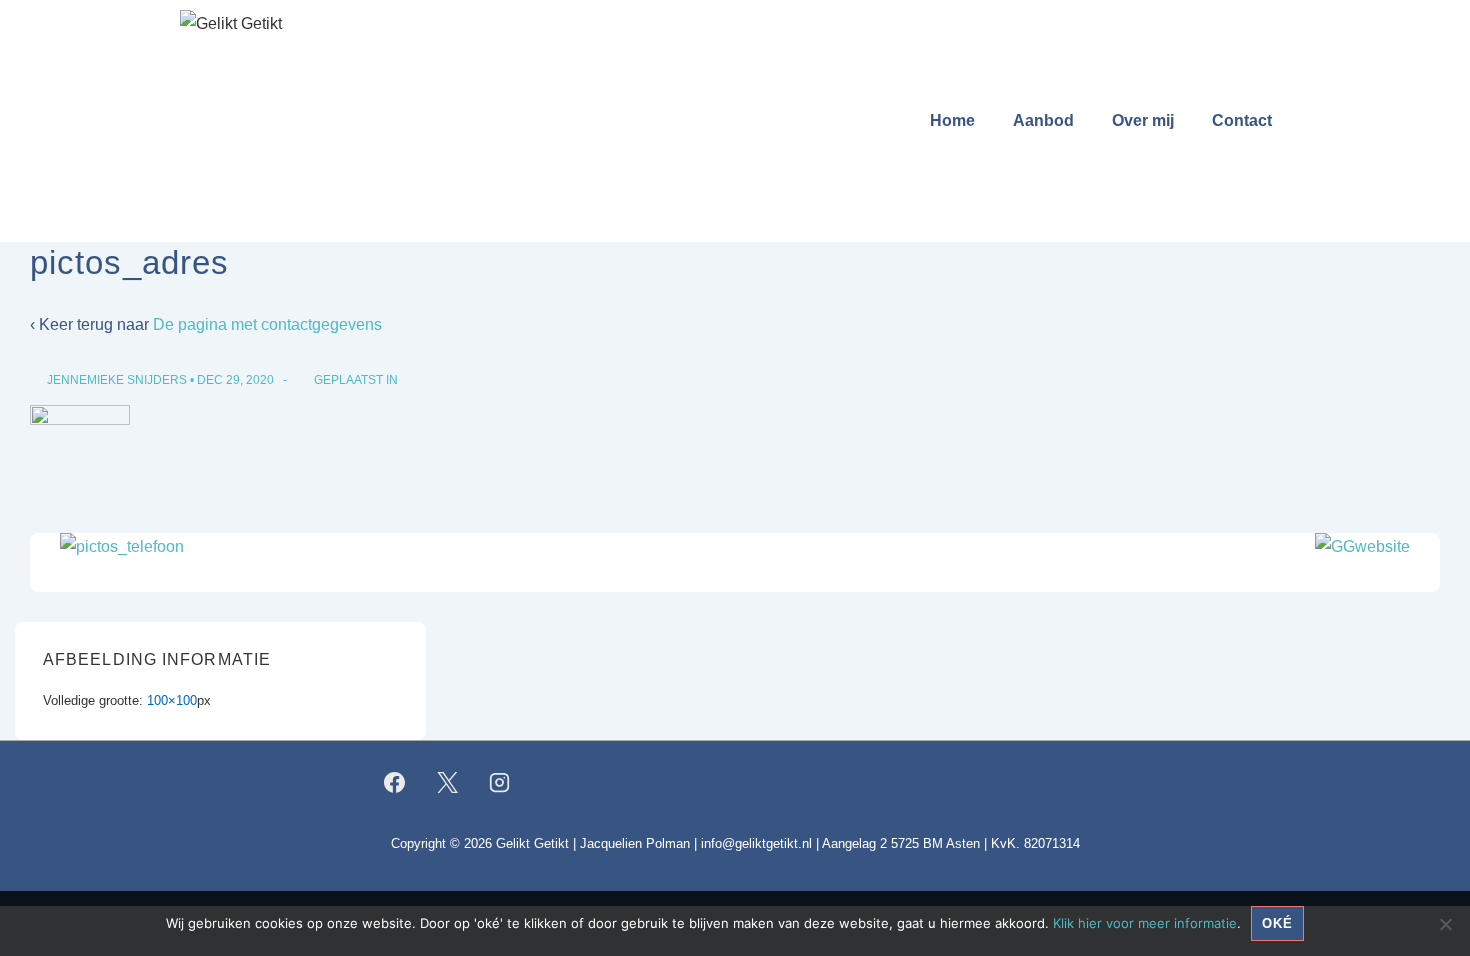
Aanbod (1043, 120)
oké (1277, 923)
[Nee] (1445, 924)
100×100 (172, 700)
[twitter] (447, 782)
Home (952, 120)
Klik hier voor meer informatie (1145, 923)
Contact (1242, 120)
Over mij (1143, 120)
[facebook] (395, 782)
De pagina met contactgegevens (267, 324)
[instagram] (500, 782)
